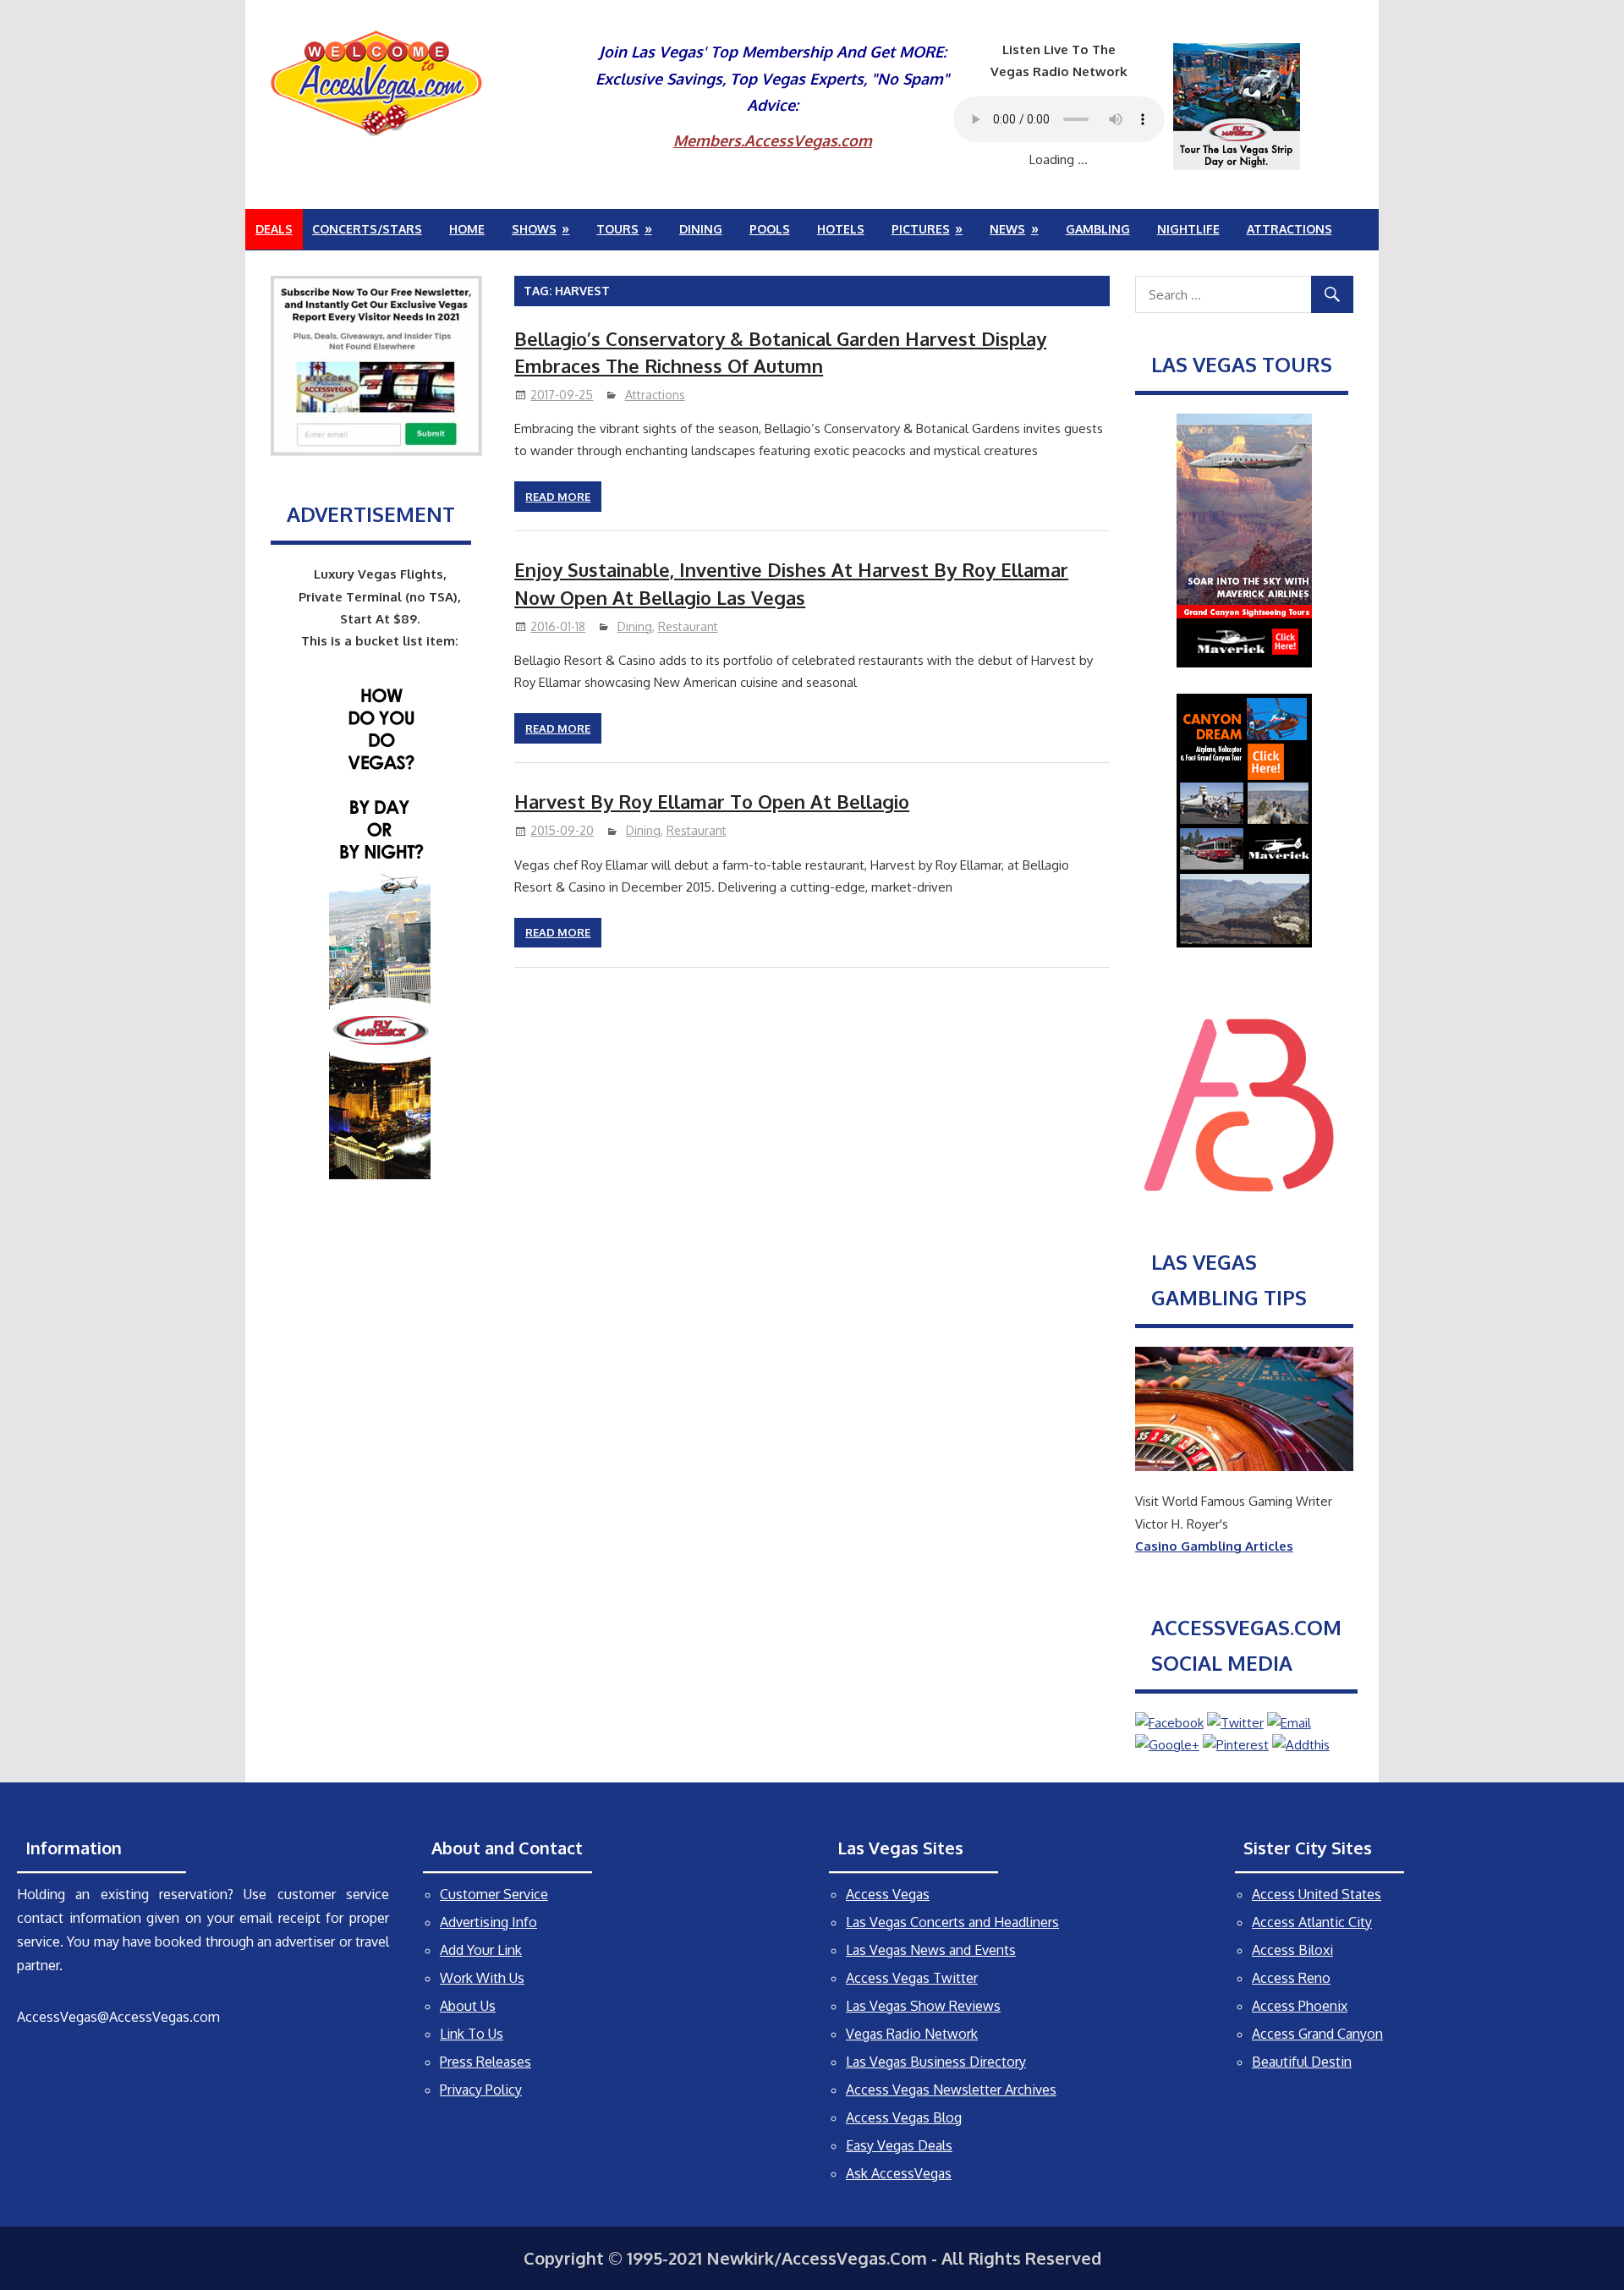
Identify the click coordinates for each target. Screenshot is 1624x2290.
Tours (617, 229)
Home (467, 229)
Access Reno (1291, 1978)
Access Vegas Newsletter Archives (951, 2090)
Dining (701, 229)
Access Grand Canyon (1317, 2034)
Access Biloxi (1292, 1950)
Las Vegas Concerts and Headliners (952, 1922)
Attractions (1289, 229)
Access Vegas (888, 1894)
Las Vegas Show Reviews (923, 2006)
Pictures (921, 229)
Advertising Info (488, 1922)
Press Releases (486, 2062)
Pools (770, 229)
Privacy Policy (481, 2090)
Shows (534, 229)
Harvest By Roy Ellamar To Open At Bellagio (712, 801)
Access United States (1317, 1894)
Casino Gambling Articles (1214, 1546)
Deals (274, 229)
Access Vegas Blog (904, 2117)
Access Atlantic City (1312, 1922)
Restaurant (688, 626)
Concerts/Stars (367, 229)
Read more (558, 497)
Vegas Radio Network (912, 2034)
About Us (468, 2006)
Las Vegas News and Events (931, 1950)
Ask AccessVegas (899, 2173)
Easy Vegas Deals (899, 2145)
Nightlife (1188, 229)
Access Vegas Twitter (912, 1978)
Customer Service (494, 1894)
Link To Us (472, 2034)
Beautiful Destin (1302, 2062)
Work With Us (482, 1978)
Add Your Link (481, 1950)
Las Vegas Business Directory (936, 2062)
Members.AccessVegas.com (773, 140)
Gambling (1098, 229)
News (1007, 229)
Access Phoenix (1300, 2006)
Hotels (841, 229)
